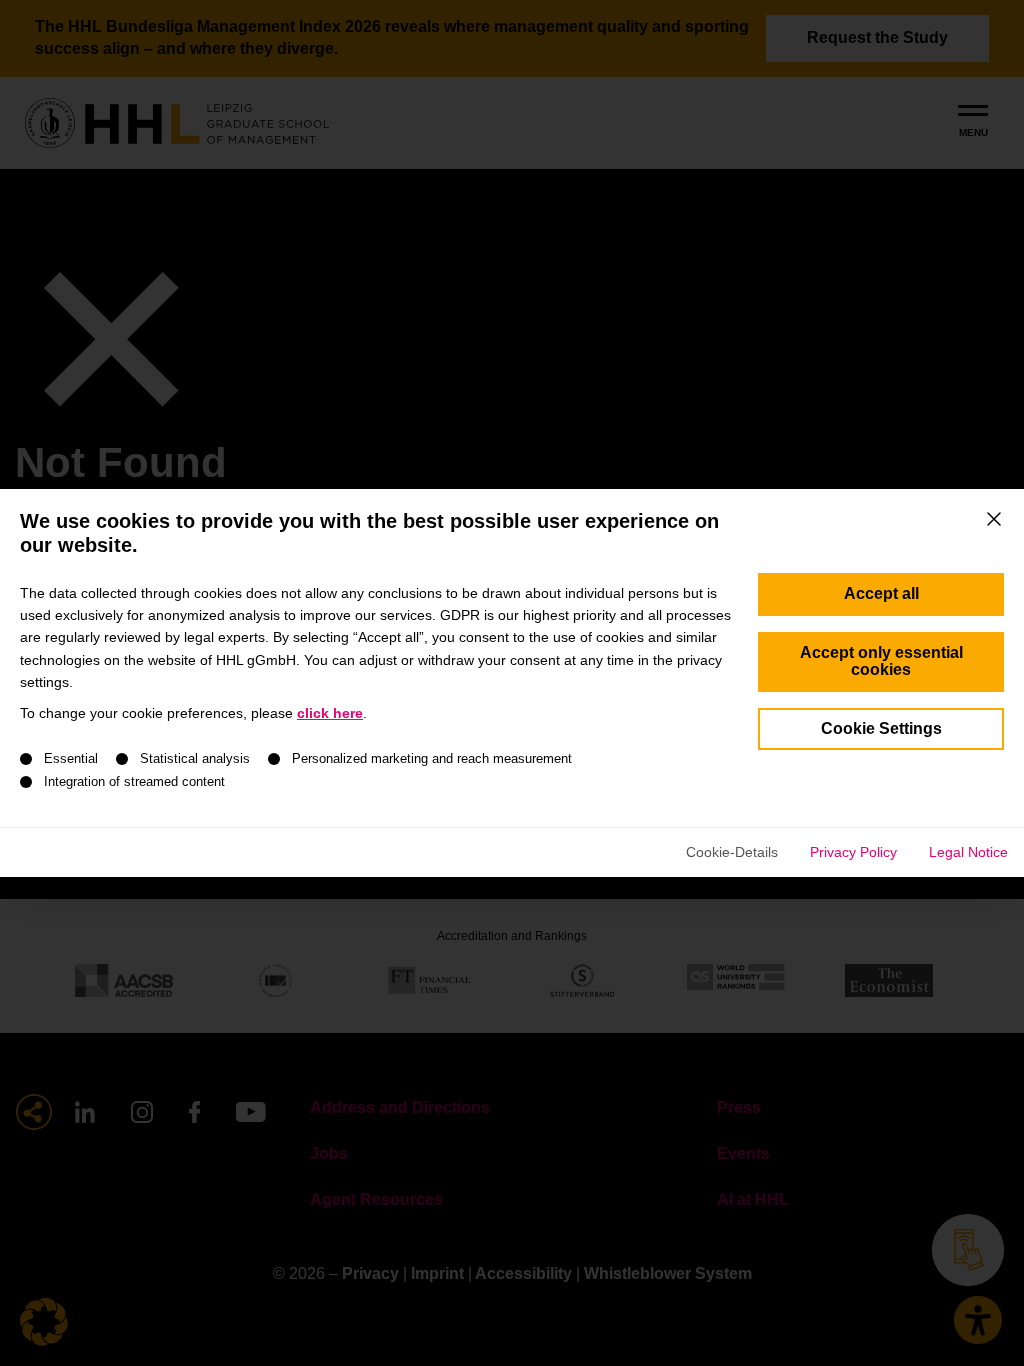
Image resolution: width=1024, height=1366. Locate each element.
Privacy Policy (853, 852)
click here (330, 713)
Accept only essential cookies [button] (881, 661)
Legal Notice (968, 852)
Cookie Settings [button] (881, 728)
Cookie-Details (732, 852)
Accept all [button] (881, 593)
